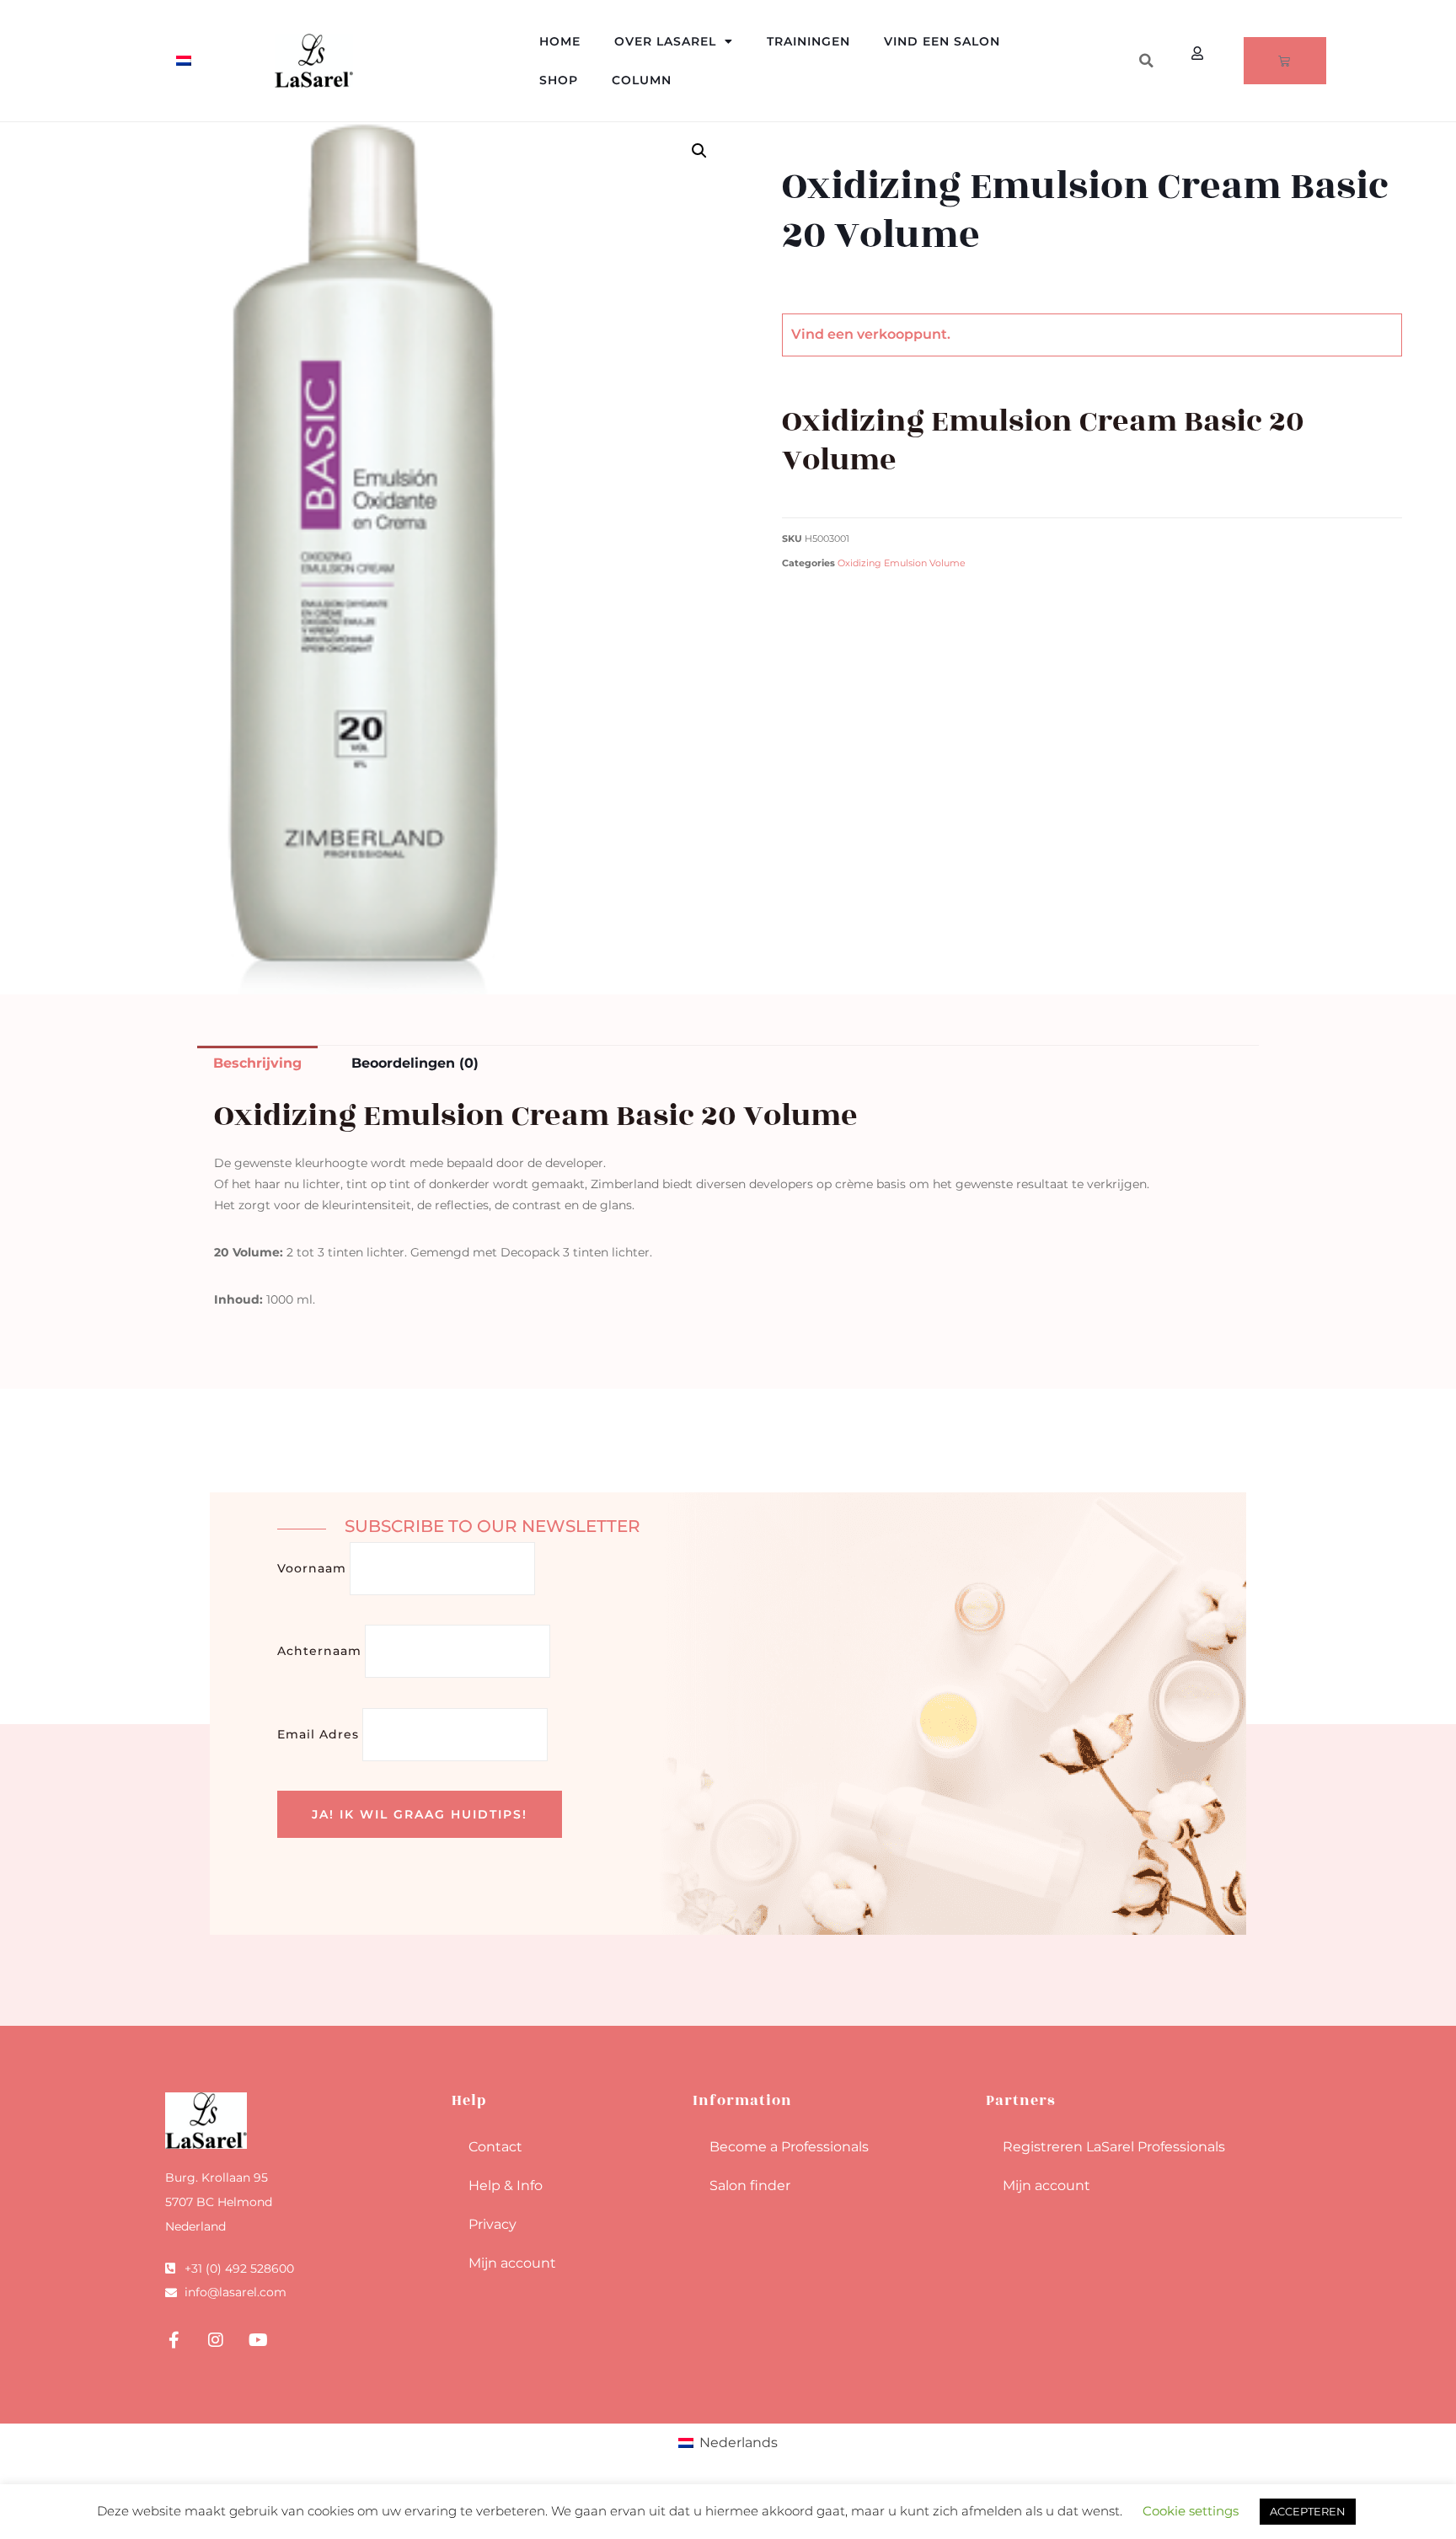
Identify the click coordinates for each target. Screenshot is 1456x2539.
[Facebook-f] (174, 2340)
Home (560, 41)
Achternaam (319, 1651)
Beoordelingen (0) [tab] (415, 1063)
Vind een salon (942, 41)
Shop (559, 80)
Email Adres (318, 1734)
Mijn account (512, 2263)
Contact (495, 2147)
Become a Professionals (789, 2147)
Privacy (492, 2224)
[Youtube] (258, 2340)
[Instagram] (216, 2340)
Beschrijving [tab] (257, 1063)
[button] (1146, 61)
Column (642, 80)
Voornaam (312, 1568)
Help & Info (506, 2185)
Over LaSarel (665, 41)
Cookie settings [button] (1191, 2511)
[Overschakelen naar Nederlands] (184, 61)
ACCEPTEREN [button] (1308, 2511)
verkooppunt (902, 334)
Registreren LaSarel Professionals (1114, 2147)
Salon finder (750, 2185)
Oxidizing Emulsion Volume (902, 563)
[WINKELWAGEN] (1285, 61)
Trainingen (808, 41)
